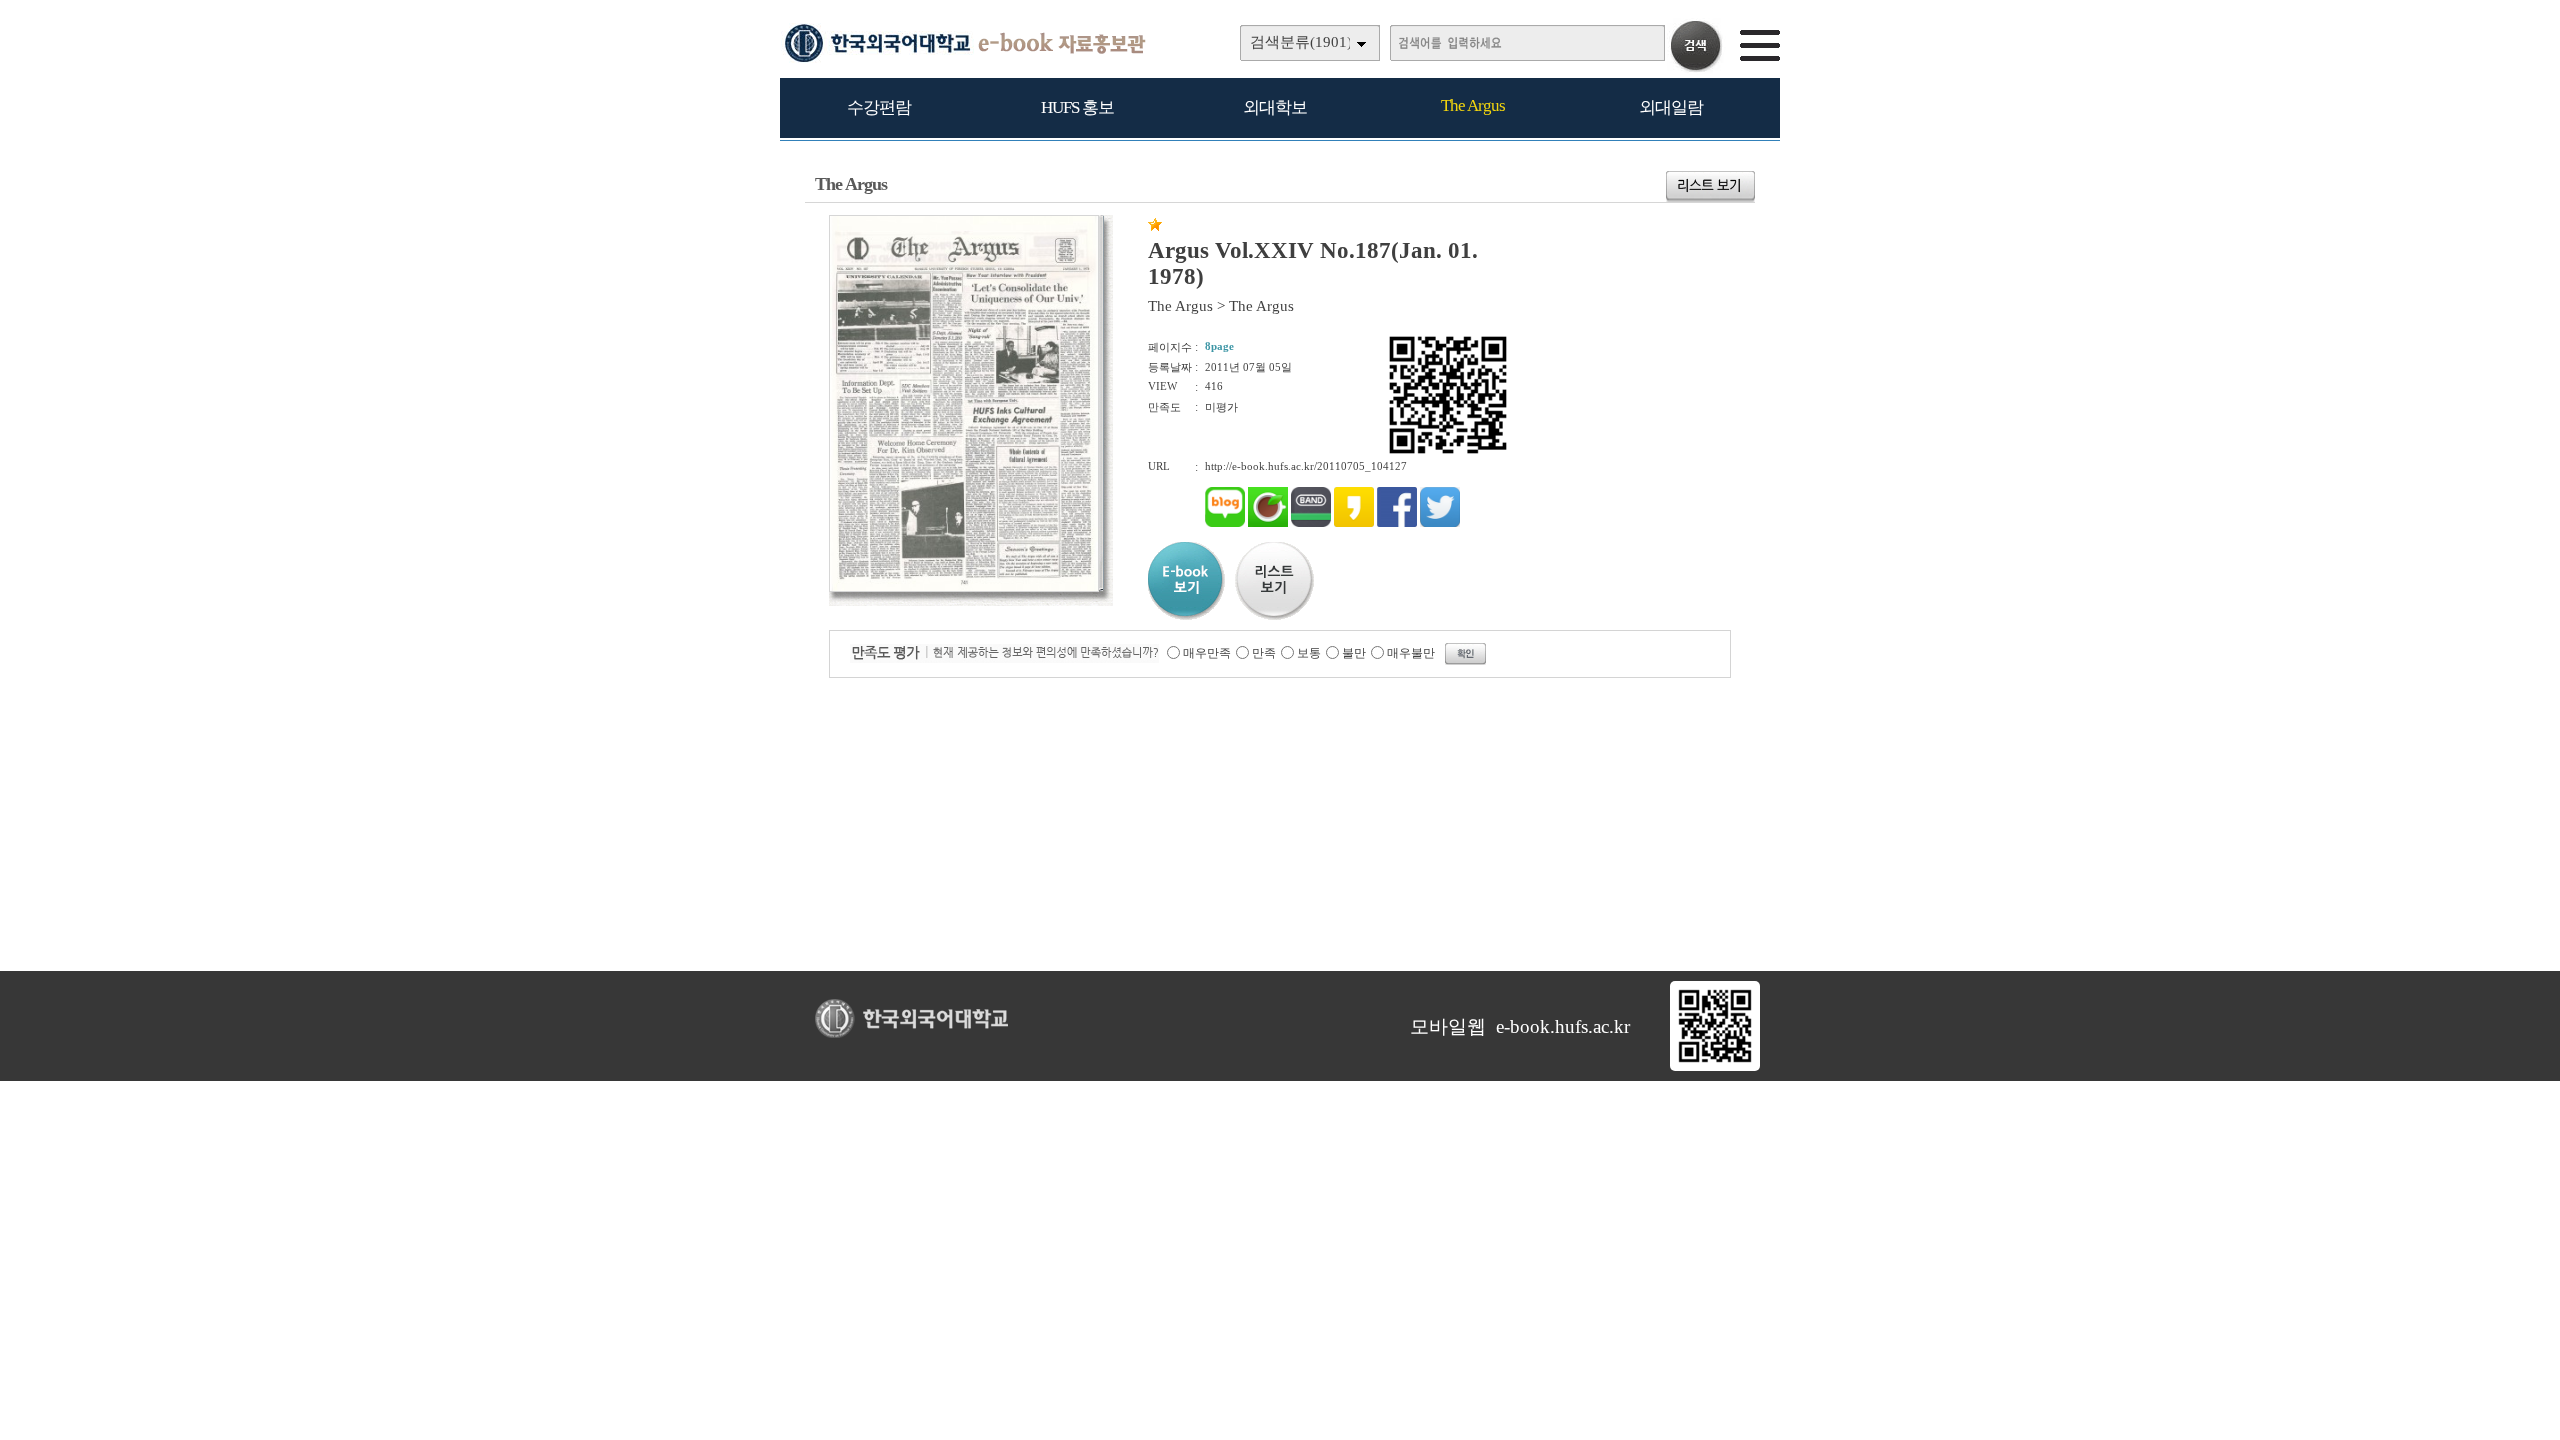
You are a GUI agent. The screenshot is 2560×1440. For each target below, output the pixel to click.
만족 (1264, 653)
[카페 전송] (1268, 523)
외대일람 (1671, 107)
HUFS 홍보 (1077, 107)
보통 (1309, 653)
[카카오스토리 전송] (1354, 523)
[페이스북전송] (1397, 523)
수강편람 (879, 107)
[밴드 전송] (1311, 523)
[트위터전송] (1440, 523)
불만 (1354, 653)
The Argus (1473, 105)
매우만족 (1207, 653)
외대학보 (1275, 107)
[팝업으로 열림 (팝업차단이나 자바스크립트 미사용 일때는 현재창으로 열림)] (964, 588)
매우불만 (1411, 653)
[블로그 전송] (1225, 523)
